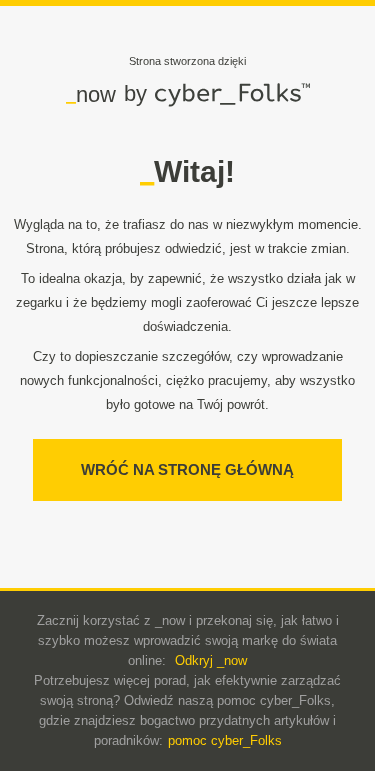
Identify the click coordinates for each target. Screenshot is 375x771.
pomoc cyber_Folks (225, 740)
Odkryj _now (211, 660)
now (91, 94)
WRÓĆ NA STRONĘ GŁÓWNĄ (187, 469)
